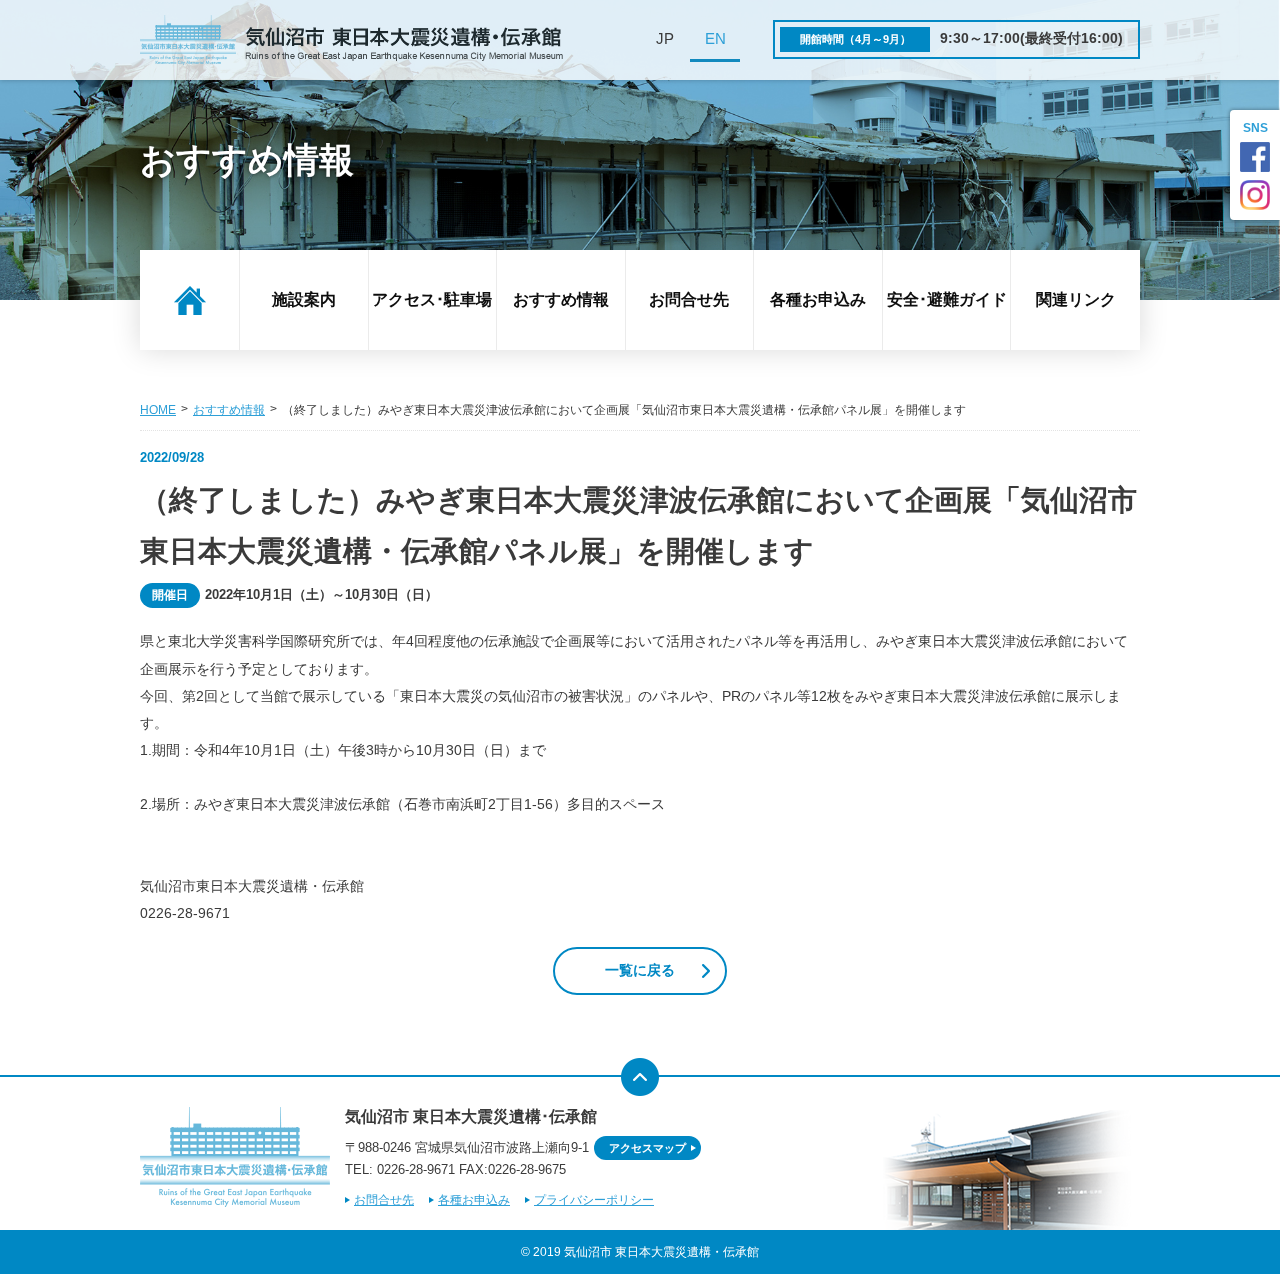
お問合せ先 (689, 299)
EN (715, 39)
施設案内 (304, 299)
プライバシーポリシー (594, 1200)
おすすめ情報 (561, 299)
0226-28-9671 (416, 1169)
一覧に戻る (640, 970)
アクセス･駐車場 (432, 299)
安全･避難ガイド (947, 299)
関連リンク (1076, 299)
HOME (158, 410)
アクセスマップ (647, 1148)
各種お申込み (818, 299)
